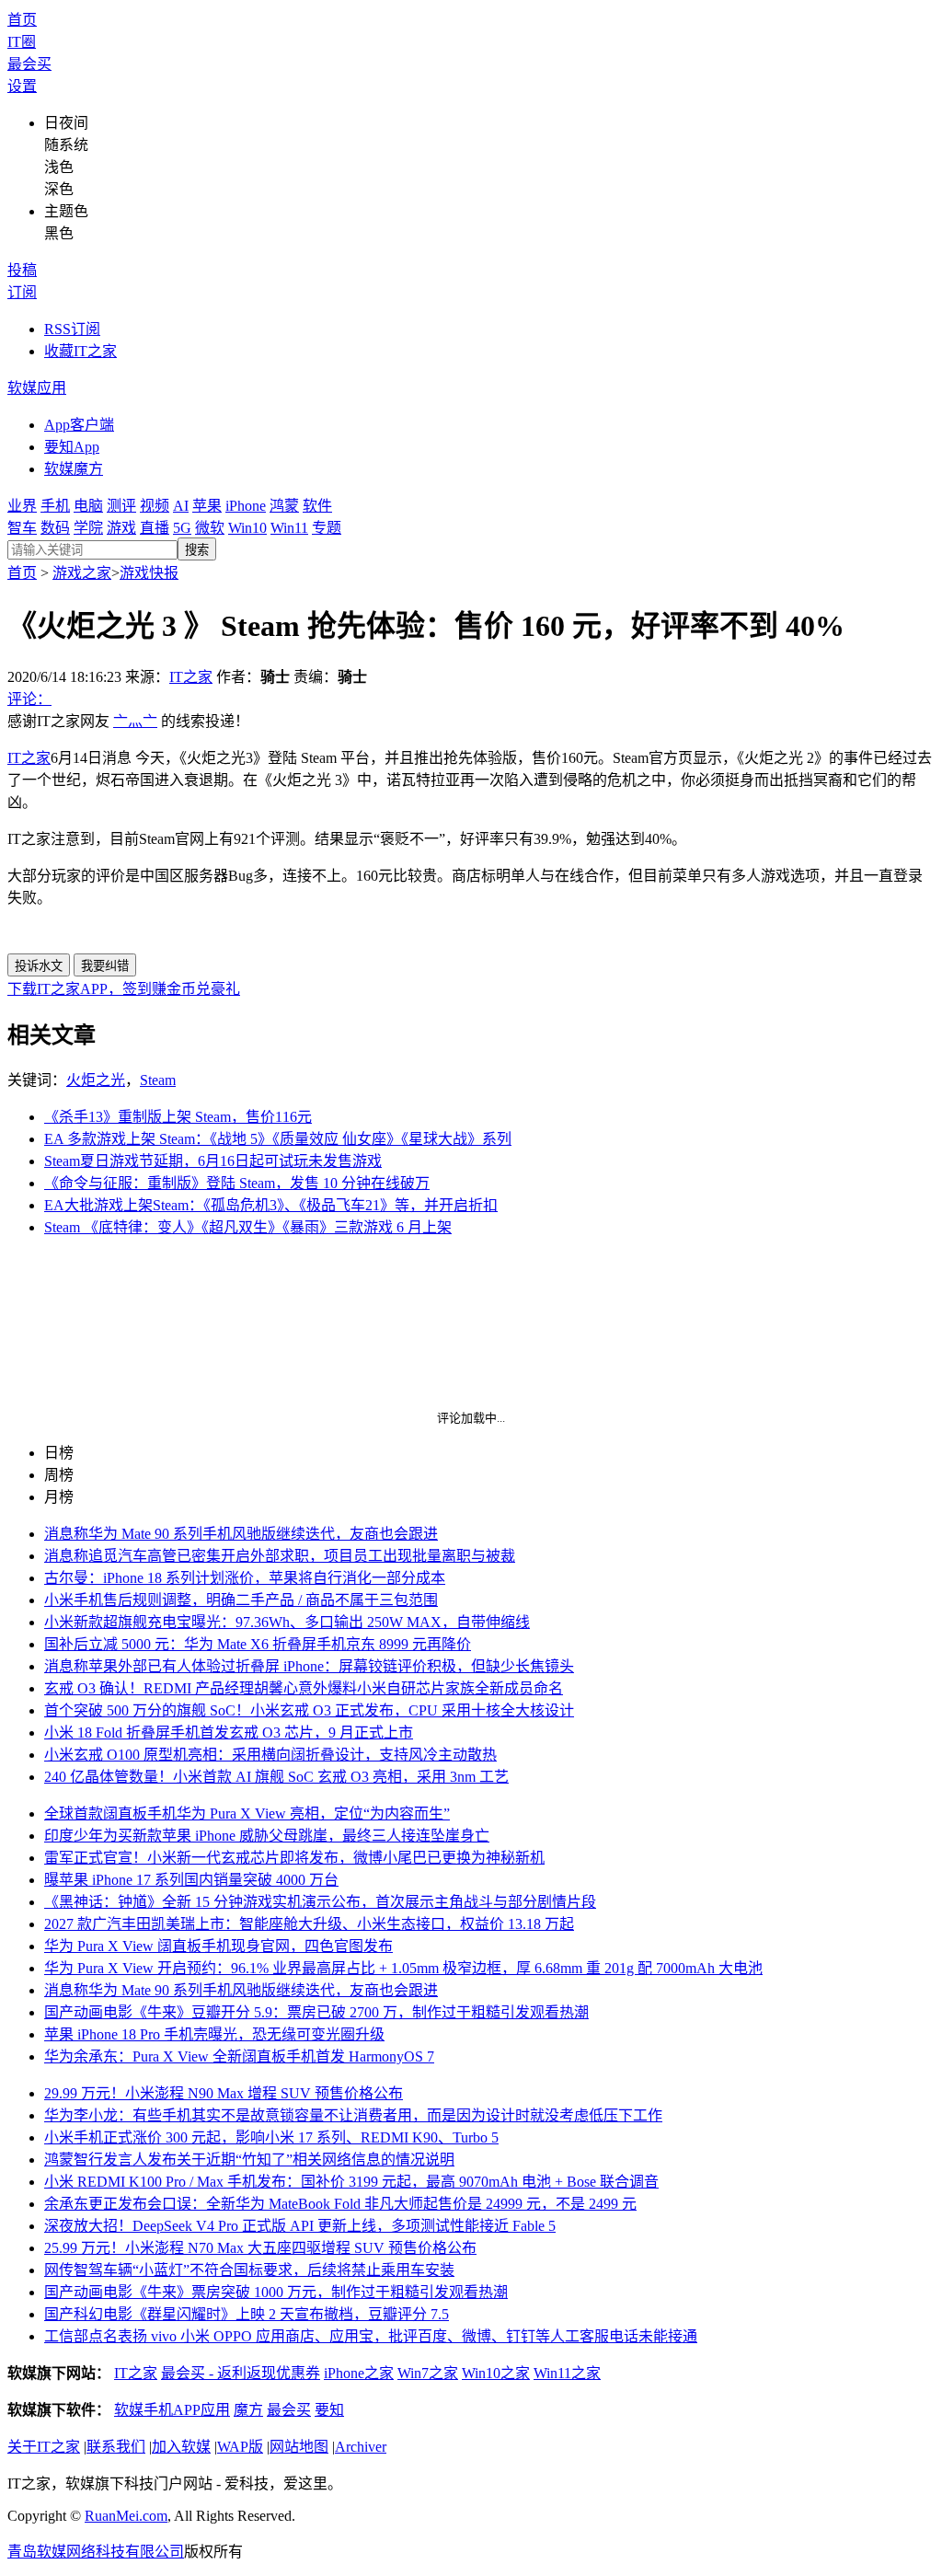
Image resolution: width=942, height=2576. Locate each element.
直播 (155, 528)
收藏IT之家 (80, 351)
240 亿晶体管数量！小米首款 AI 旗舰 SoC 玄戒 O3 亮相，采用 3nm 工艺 (276, 1777)
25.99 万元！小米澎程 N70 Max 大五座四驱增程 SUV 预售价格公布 (260, 2248)
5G (182, 528)
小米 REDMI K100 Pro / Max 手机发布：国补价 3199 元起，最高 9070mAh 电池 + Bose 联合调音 (351, 2182)
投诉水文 (39, 966)
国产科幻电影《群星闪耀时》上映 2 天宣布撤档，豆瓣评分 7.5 (247, 2314)
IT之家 (191, 677)
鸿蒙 (284, 506)
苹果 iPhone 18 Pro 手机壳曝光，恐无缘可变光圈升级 (214, 2034)
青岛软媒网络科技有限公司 (96, 2552)
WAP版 (240, 2447)
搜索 (197, 550)
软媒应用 (37, 388)
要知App (72, 447)
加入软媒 (181, 2447)
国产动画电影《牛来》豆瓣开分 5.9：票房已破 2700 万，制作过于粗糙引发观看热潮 (316, 2012)
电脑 (88, 506)
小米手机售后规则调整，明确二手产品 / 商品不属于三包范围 (241, 1600)
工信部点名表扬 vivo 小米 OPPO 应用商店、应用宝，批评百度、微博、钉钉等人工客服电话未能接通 (371, 2336)
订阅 (22, 292)
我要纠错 (105, 966)
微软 (210, 528)
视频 (155, 506)
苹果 (207, 506)
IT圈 (22, 42)
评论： (29, 699)
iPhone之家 (359, 2373)
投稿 (22, 270)
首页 (22, 20)
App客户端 (79, 425)
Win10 (247, 528)
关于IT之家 (44, 2447)
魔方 (248, 2410)
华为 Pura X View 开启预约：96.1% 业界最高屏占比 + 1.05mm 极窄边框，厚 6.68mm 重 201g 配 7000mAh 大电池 (403, 1968)
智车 (22, 528)
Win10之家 (496, 2373)
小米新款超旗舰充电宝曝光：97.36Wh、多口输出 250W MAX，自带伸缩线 (287, 1622)
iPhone (246, 506)
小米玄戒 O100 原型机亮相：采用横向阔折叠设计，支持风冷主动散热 (270, 1755)
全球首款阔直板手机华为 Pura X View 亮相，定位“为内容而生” (247, 1814)
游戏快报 (149, 573)
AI (181, 506)
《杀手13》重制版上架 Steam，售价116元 (178, 1117)
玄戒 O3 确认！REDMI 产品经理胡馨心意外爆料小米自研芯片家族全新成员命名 (304, 1688)
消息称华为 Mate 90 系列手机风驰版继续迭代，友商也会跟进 (241, 1534)
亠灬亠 (135, 721)
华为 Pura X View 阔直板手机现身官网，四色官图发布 (218, 1946)
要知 (329, 2410)
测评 (121, 506)
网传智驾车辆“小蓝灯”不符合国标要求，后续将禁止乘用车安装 (249, 2270)
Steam (158, 1080)
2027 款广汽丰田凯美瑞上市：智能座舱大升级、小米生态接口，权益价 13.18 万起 (309, 1924)
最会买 (29, 64)
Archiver (361, 2447)
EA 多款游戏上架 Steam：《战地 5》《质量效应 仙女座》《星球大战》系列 (278, 1139)
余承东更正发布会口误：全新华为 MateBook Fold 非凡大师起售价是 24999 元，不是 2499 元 (340, 2204)
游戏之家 (82, 573)
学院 (88, 528)
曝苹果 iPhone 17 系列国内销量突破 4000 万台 (191, 1880)
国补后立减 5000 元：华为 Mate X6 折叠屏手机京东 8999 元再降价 (258, 1644)
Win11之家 (567, 2373)
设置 (22, 86)
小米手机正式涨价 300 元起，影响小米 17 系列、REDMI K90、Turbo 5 (271, 2137)
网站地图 (299, 2447)
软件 (317, 506)
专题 (327, 528)
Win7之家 (428, 2373)
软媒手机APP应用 (172, 2410)
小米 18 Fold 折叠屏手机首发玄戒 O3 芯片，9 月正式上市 (229, 1733)
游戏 (121, 528)
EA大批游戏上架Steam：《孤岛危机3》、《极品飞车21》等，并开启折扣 (271, 1205)
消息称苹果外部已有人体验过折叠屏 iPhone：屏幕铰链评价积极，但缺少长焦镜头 (309, 1666)
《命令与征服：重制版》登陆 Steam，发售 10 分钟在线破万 (237, 1183)
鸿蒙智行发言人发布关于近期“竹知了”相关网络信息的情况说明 (249, 2160)
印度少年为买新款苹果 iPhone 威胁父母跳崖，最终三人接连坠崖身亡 (267, 1836)
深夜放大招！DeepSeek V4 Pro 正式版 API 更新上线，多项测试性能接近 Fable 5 (300, 2226)
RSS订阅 (72, 329)
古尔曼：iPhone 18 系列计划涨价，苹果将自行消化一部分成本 (245, 1578)
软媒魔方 (74, 469)
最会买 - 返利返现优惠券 (241, 2373)
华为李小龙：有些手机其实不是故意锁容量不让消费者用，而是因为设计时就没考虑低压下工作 (353, 2115)
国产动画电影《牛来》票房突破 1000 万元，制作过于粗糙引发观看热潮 (276, 2292)
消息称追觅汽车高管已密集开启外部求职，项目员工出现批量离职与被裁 (280, 1556)
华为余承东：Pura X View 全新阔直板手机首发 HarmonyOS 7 (239, 2056)
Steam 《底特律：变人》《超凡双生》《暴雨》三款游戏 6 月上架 (248, 1227)
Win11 (289, 528)
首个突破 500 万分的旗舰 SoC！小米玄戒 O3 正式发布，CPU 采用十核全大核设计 (309, 1710)
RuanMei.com (126, 2516)
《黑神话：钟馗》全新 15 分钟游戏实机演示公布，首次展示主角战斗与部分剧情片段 (320, 1902)
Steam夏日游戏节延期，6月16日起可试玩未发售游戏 (213, 1161)
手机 (55, 506)
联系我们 (116, 2447)
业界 (22, 506)
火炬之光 (96, 1080)
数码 (55, 528)
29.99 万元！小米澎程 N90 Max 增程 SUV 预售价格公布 (224, 2093)
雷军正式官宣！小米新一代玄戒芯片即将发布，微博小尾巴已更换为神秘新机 (294, 1858)
